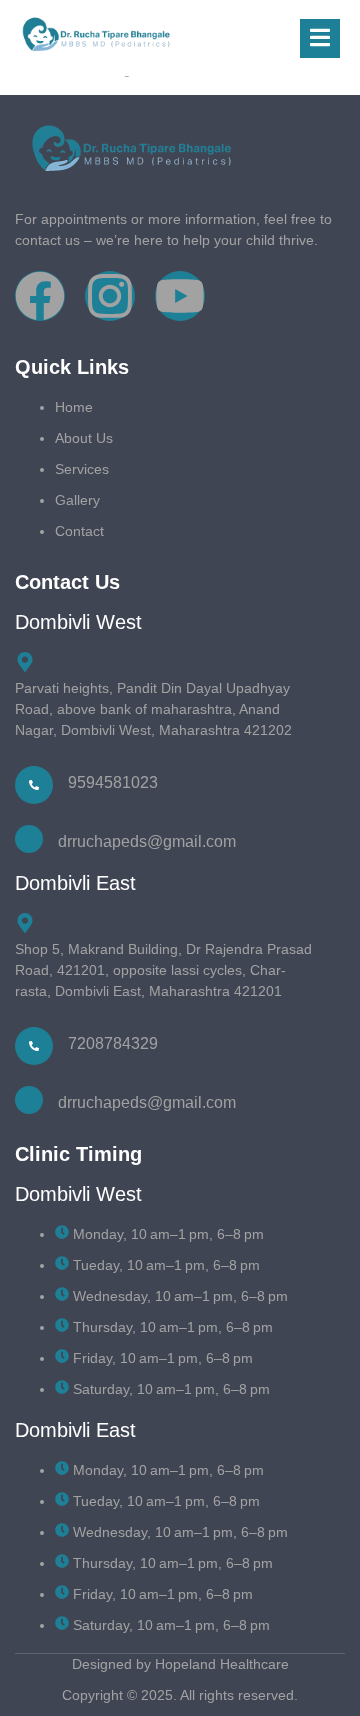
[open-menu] (320, 38)
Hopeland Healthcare (222, 1664)
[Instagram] (110, 296)
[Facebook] (40, 296)
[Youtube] (180, 296)
